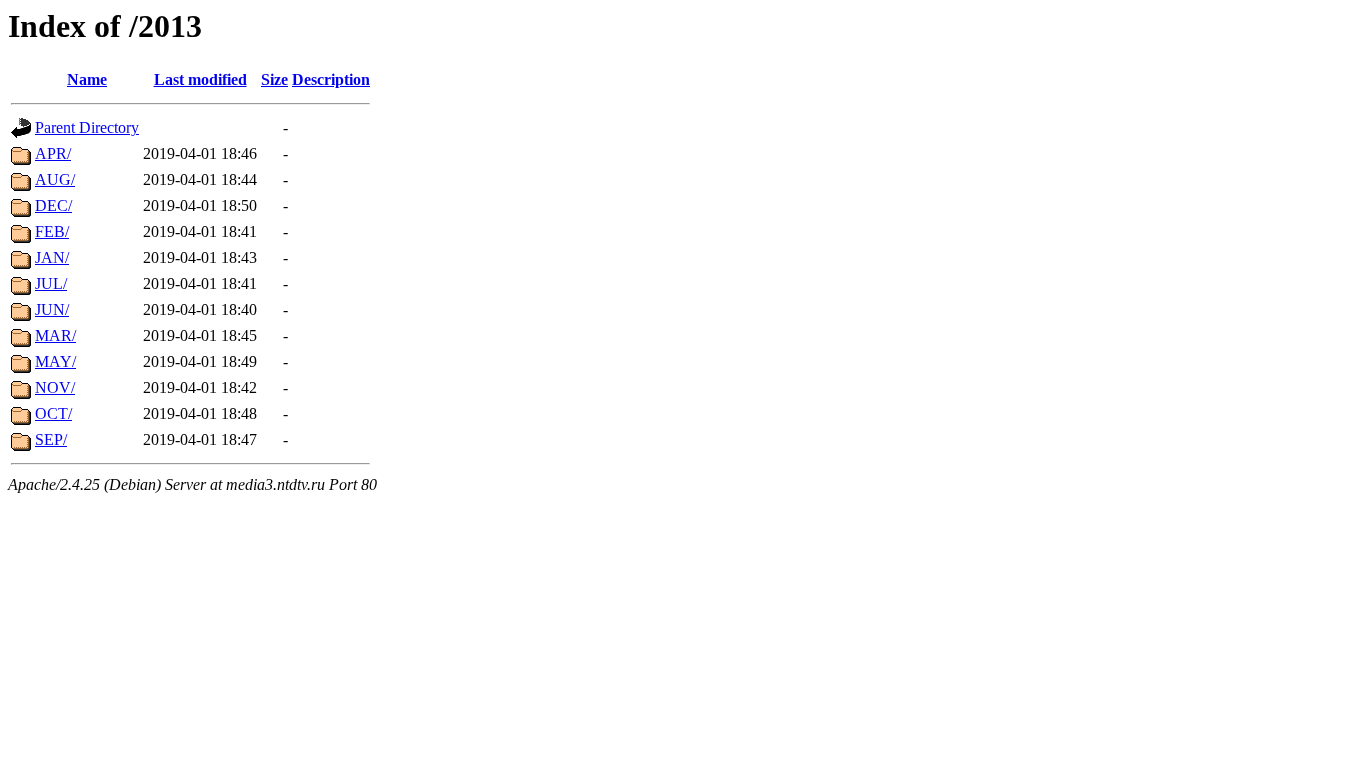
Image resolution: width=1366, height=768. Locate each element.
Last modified (200, 79)
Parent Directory (87, 127)
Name (87, 79)
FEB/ (52, 231)
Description (331, 79)
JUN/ (52, 309)
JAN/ (52, 257)
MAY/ (55, 361)
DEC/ (53, 205)
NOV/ (55, 387)
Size (274, 79)
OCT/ (53, 413)
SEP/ (51, 439)
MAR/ (55, 335)
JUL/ (51, 283)
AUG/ (55, 179)
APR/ (53, 153)
